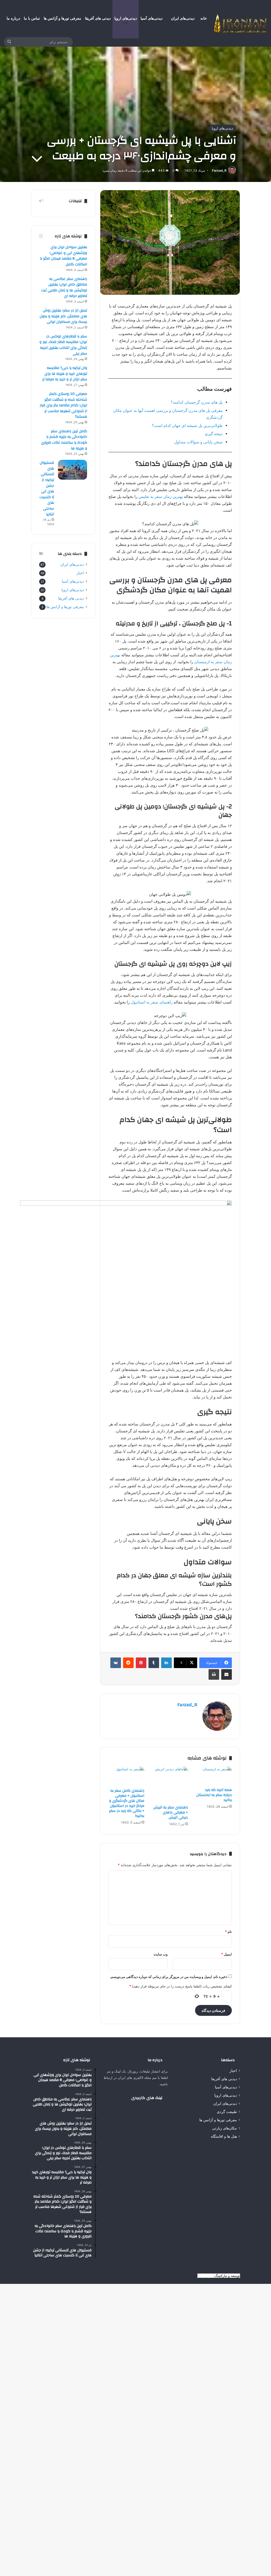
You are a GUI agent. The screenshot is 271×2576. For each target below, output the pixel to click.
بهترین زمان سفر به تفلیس (161, 496)
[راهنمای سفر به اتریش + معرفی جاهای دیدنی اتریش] (170, 1784)
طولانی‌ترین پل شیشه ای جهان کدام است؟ (187, 425)
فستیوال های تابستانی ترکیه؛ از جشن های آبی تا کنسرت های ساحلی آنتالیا (47, 488)
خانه (204, 18)
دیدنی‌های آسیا (152, 18)
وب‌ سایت (161, 1954)
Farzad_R (219, 170)
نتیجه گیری (214, 434)
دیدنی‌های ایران (183, 18)
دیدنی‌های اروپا (126, 18)
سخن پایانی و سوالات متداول (198, 442)
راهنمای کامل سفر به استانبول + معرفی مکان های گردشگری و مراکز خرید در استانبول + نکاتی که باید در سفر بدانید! (127, 1803)
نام (228, 1932)
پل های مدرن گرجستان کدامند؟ (197, 402)
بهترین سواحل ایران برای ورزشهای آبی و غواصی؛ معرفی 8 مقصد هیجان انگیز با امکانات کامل (64, 256)
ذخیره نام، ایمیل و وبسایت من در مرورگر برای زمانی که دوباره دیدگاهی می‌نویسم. (169, 1977)
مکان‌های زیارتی (224, 2128)
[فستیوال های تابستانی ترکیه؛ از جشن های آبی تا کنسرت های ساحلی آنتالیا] (73, 470)
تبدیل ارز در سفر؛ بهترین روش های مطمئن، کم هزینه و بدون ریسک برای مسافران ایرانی (63, 316)
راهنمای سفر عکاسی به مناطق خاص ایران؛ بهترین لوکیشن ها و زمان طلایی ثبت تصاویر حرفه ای (64, 288)
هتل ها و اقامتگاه (224, 2136)
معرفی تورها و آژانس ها (62, 18)
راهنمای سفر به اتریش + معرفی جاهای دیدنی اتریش (171, 1812)
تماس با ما (32, 18)
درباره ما (13, 18)
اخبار (80, 573)
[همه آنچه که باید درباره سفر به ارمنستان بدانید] (214, 1776)
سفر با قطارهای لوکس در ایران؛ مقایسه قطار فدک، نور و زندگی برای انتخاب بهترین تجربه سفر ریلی (63, 345)
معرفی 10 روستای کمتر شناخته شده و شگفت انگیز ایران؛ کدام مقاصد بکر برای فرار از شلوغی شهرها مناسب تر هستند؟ (63, 405)
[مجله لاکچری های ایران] (241, 23)
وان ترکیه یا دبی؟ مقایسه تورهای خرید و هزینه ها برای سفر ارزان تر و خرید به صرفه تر (65, 374)
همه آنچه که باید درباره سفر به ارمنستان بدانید (214, 1795)
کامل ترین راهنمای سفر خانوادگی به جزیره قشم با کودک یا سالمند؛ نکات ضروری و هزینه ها (64, 440)
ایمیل (227, 1954)
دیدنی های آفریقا (98, 18)
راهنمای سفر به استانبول (151, 1002)
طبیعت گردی (227, 2112)
